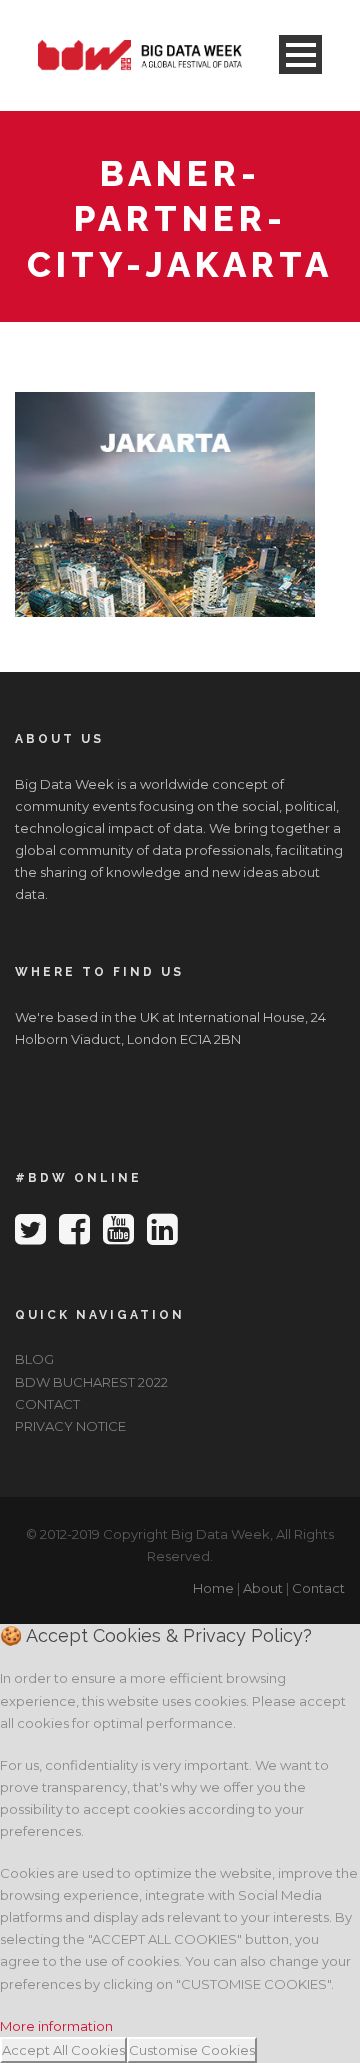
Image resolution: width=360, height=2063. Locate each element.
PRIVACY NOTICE (70, 1426)
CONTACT (47, 1404)
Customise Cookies (192, 2050)
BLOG (34, 1359)
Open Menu (300, 54)
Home (213, 1588)
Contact (318, 1588)
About (263, 1588)
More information (56, 2026)
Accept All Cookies (63, 2050)
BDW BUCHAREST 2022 (91, 1382)
